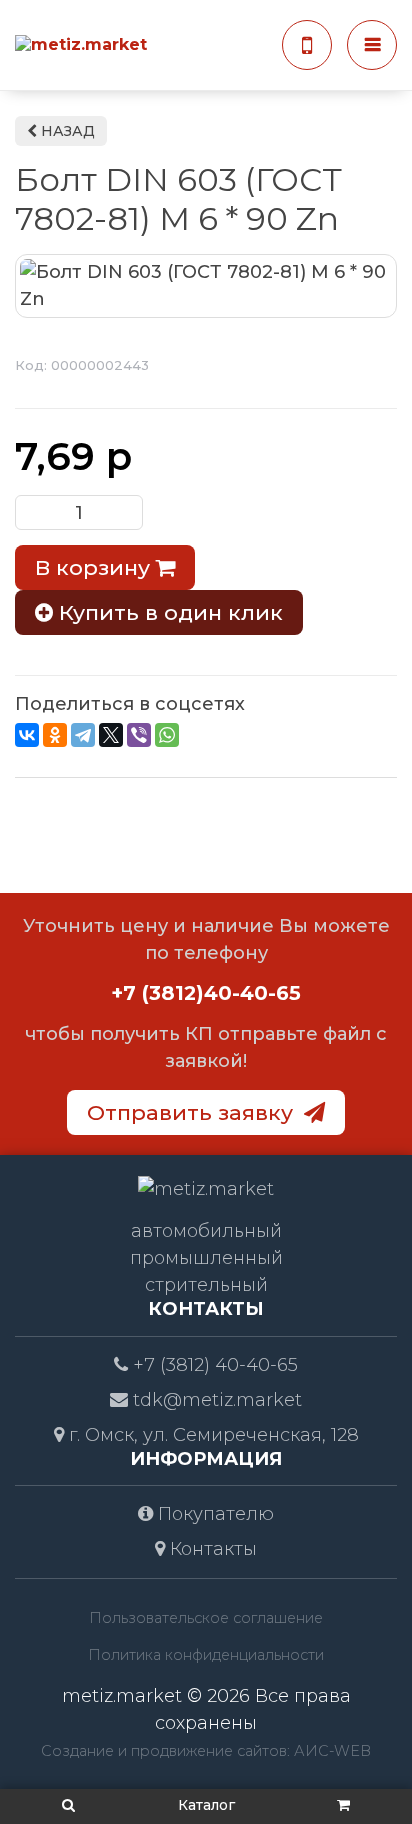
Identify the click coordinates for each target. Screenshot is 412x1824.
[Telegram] (83, 735)
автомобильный (206, 1231)
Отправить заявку (193, 1112)
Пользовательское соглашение (206, 1618)
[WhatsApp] (167, 735)
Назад (66, 131)
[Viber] (139, 735)
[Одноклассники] (55, 735)
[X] (111, 735)
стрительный (206, 1285)
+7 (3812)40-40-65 (206, 993)
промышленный (206, 1258)
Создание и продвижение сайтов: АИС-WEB (206, 1751)
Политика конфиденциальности (206, 1655)
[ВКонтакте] (27, 735)
